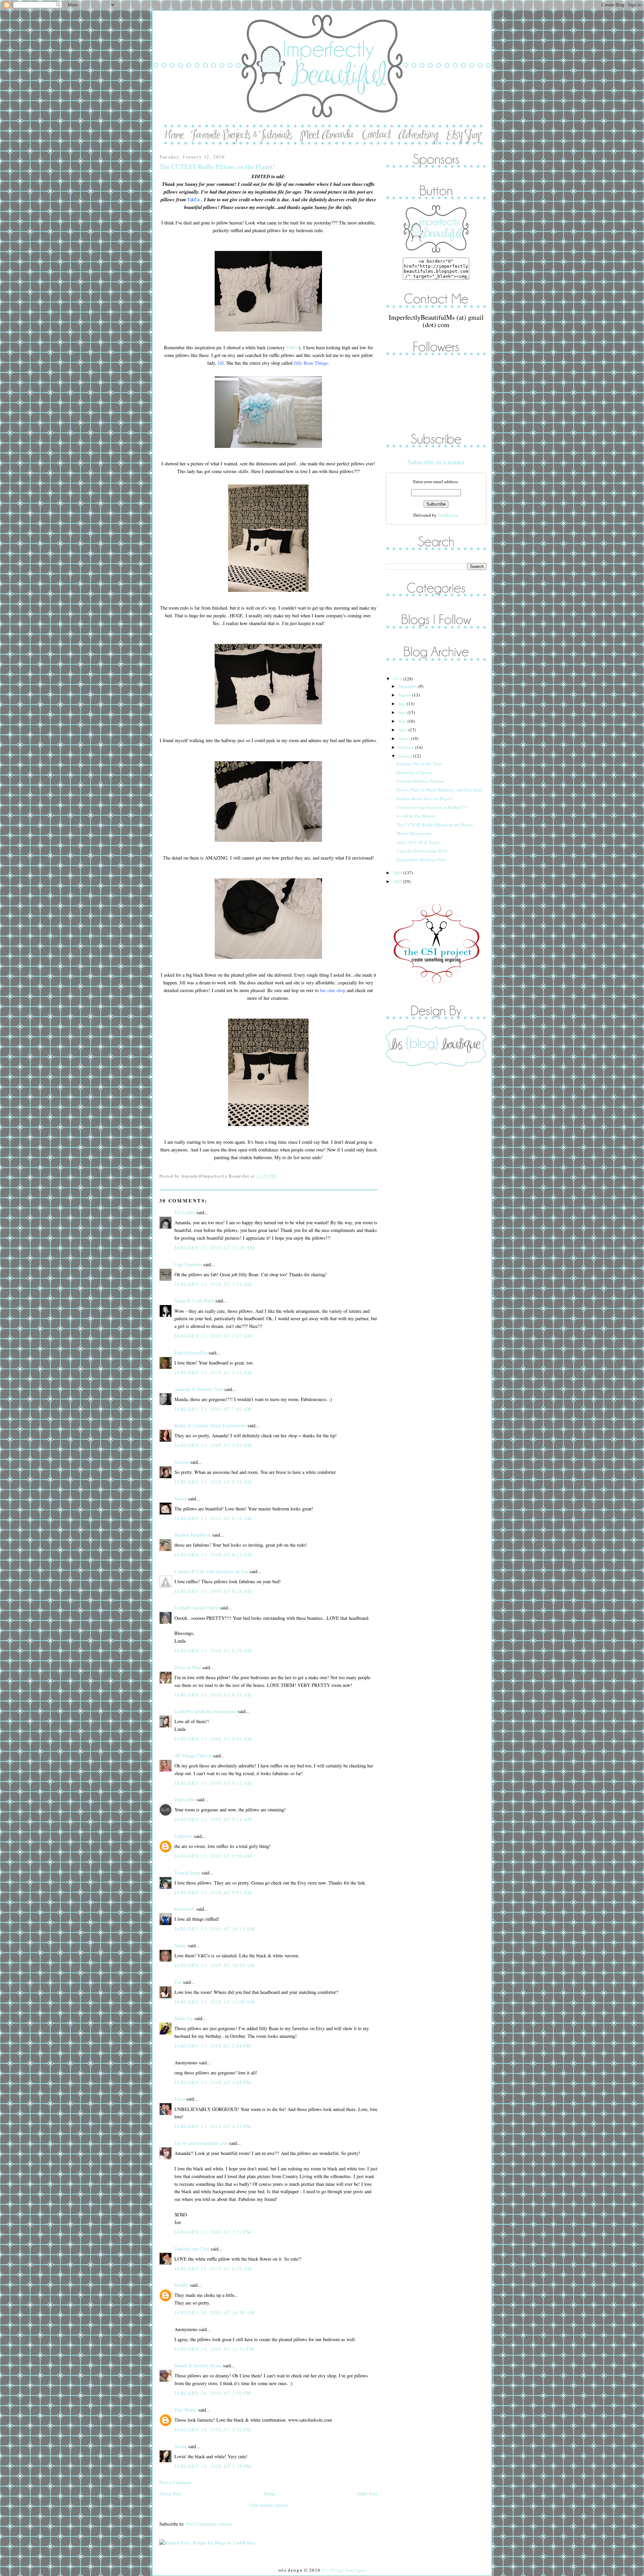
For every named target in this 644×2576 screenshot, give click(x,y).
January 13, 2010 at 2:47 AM (213, 1336)
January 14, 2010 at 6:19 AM (213, 2269)
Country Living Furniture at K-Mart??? (432, 807)
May (403, 721)
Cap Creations (188, 1264)
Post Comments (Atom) (209, 2524)
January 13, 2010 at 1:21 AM (213, 1284)
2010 (398, 679)
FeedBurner (448, 515)
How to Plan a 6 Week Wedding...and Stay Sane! (440, 790)
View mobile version (268, 2505)
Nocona (182, 1462)
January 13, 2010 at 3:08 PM (213, 2082)
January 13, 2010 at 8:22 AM (213, 1555)
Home (269, 2494)
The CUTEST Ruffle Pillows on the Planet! (217, 167)
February (407, 747)
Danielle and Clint (192, 2249)
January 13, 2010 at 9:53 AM (213, 1892)
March (405, 738)
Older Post (367, 2494)
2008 (398, 881)
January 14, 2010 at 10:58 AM (215, 2312)
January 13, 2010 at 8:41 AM (213, 1739)
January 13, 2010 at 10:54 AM (215, 1965)
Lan (178, 1982)
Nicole (181, 2446)
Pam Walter (186, 2410)
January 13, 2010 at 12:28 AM (215, 1248)
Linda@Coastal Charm (197, 1608)
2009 (398, 873)
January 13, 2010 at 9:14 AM (213, 1819)
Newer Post (170, 2494)
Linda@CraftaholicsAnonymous (205, 1711)
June (403, 712)
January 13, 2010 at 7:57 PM (213, 2232)
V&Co (292, 347)
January (406, 756)
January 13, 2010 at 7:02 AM (213, 1409)
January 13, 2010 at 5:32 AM (213, 1372)
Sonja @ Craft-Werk (194, 1301)
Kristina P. (185, 1909)
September (408, 686)
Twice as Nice (188, 1667)
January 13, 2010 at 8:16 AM (213, 1518)
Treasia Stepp (187, 1873)
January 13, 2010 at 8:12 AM (213, 1482)
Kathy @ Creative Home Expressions (210, 1425)
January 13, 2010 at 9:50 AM (213, 1856)
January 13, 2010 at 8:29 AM (213, 1651)
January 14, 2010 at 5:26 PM (213, 2430)
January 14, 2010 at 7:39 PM (213, 2466)
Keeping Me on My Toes (419, 764)
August (405, 695)
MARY (181, 2285)
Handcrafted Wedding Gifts (421, 860)
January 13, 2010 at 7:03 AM (213, 1445)
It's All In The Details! (416, 816)
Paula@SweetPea (191, 1353)
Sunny (180, 1945)
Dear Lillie (185, 1799)
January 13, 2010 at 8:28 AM (213, 1591)
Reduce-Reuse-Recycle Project (424, 798)
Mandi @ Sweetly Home (198, 2365)
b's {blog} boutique (344, 2570)
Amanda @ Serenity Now (199, 1389)
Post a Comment (175, 2482)
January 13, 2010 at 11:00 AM (215, 2002)
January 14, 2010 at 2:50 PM (213, 2393)
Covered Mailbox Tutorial (420, 781)
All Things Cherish (193, 1756)
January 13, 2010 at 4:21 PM (213, 2126)
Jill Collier (185, 1212)
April (403, 730)
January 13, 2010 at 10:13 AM (215, 1929)
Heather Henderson (193, 1535)
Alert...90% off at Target (418, 842)
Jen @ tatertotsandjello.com (201, 2143)
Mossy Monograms (414, 833)
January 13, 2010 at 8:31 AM (213, 1695)
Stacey (181, 1499)
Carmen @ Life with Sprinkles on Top (211, 1571)
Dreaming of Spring (414, 772)
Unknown (183, 1836)
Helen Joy (184, 2018)
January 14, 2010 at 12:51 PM (214, 2349)
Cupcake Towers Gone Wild (422, 851)
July (402, 704)
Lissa (180, 2099)
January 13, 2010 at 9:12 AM (213, 1783)
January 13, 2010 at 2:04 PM (213, 2046)
